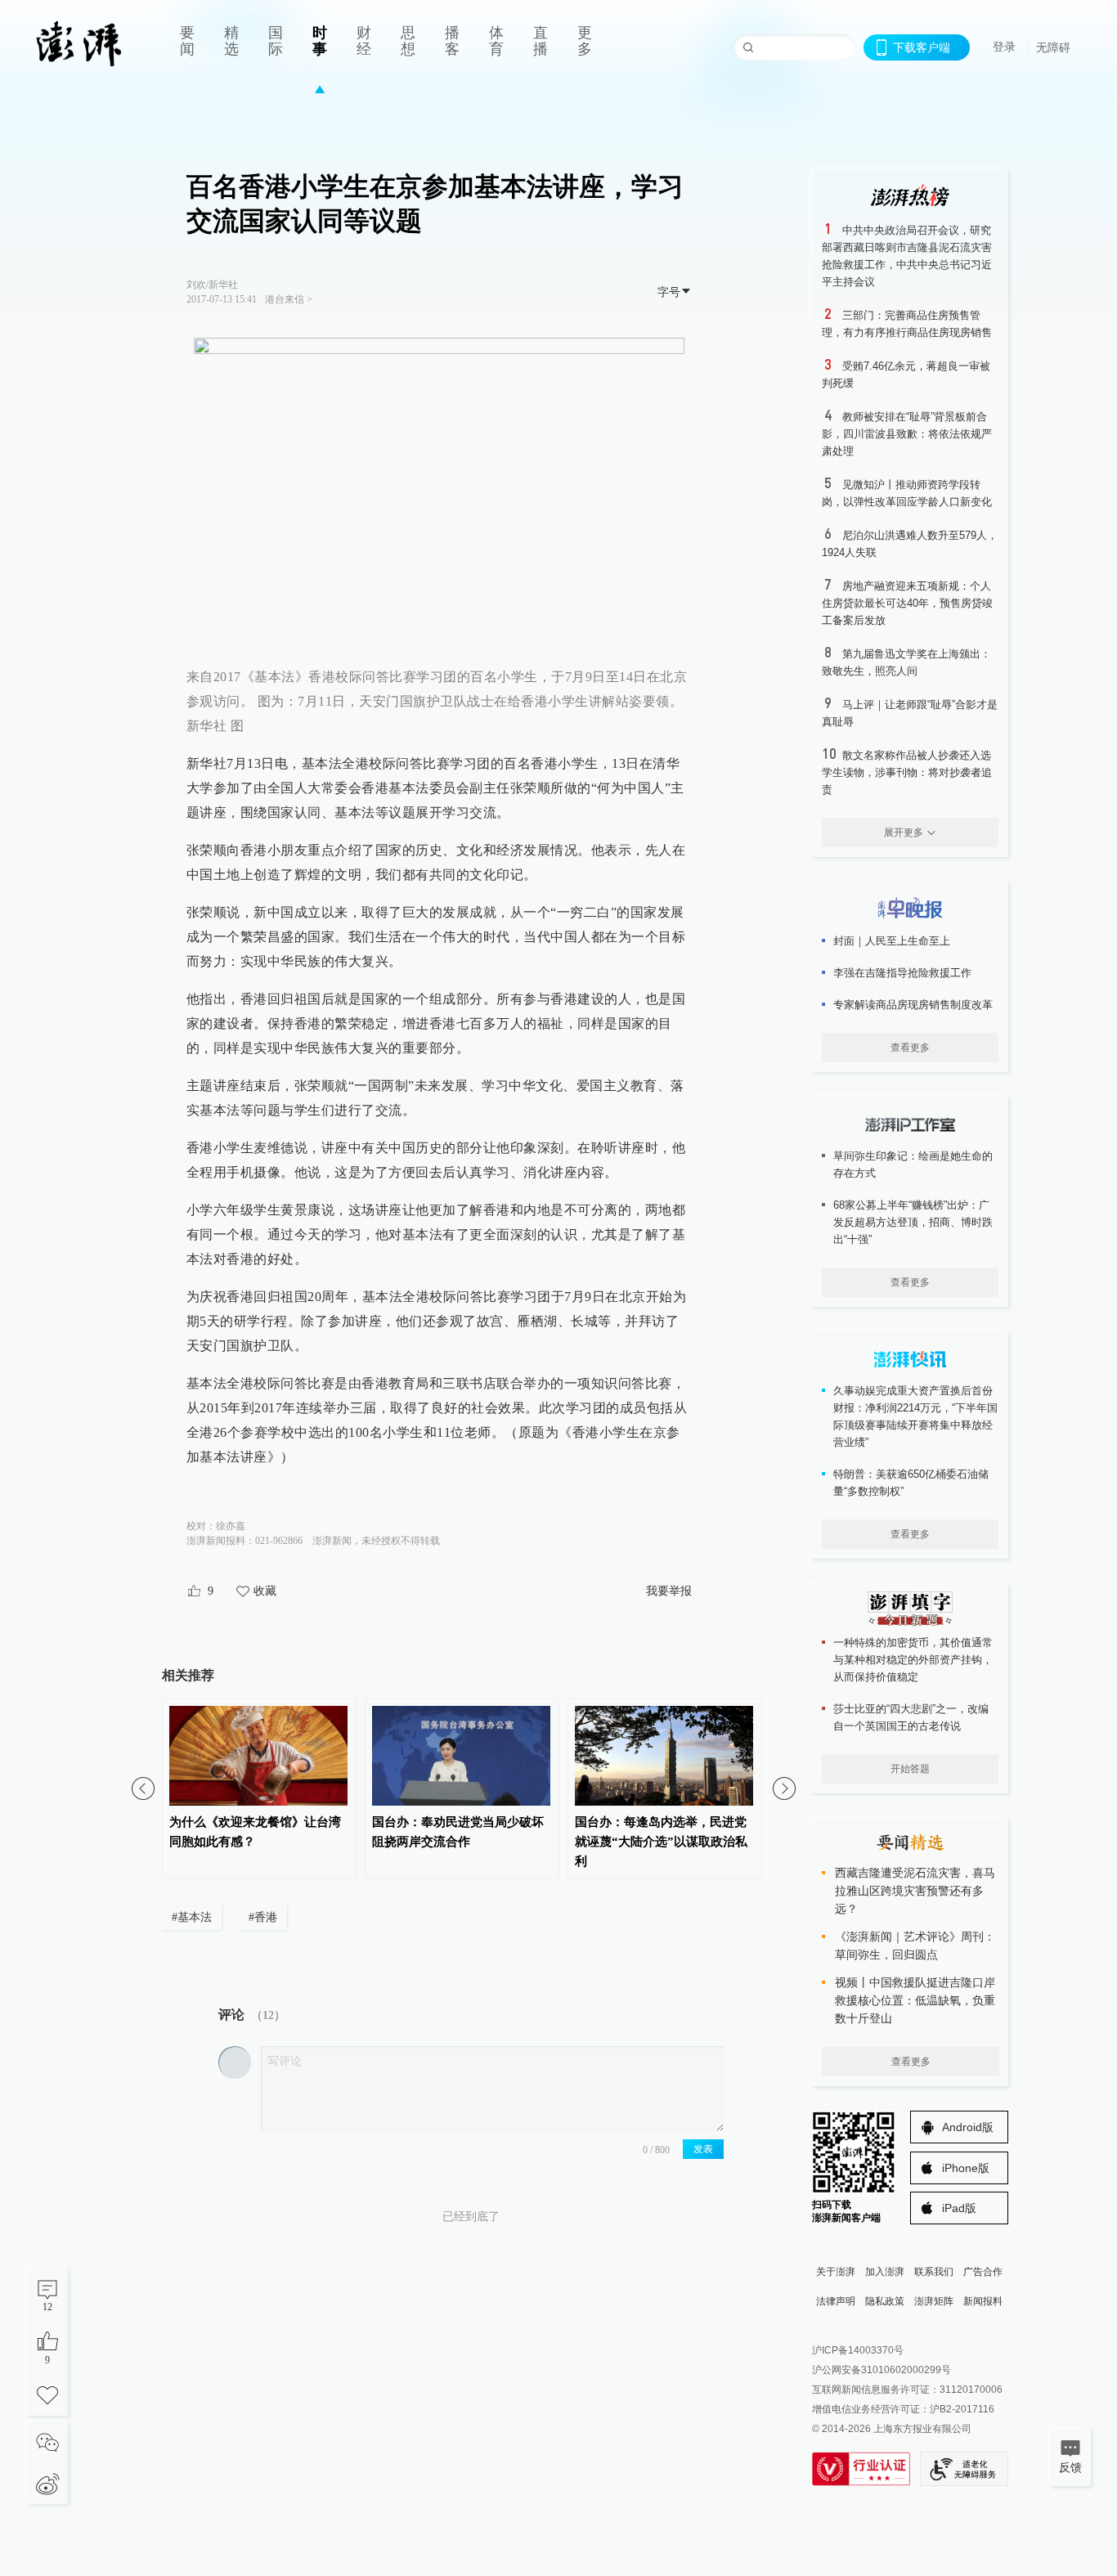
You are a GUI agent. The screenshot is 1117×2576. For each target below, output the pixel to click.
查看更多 (910, 1048)
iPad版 (959, 2208)
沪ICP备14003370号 (858, 2350)
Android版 (968, 2127)
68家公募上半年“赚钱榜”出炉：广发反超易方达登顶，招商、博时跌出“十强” (913, 1222)
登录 (1004, 47)
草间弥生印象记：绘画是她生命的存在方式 (913, 1165)
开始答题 (910, 1769)
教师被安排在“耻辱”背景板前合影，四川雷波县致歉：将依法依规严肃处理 (907, 434)
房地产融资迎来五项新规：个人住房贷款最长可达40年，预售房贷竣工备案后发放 (907, 603)
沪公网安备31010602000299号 (881, 2370)
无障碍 (1053, 47)
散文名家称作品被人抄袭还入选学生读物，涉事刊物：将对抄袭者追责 (907, 772)
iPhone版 (966, 2168)
